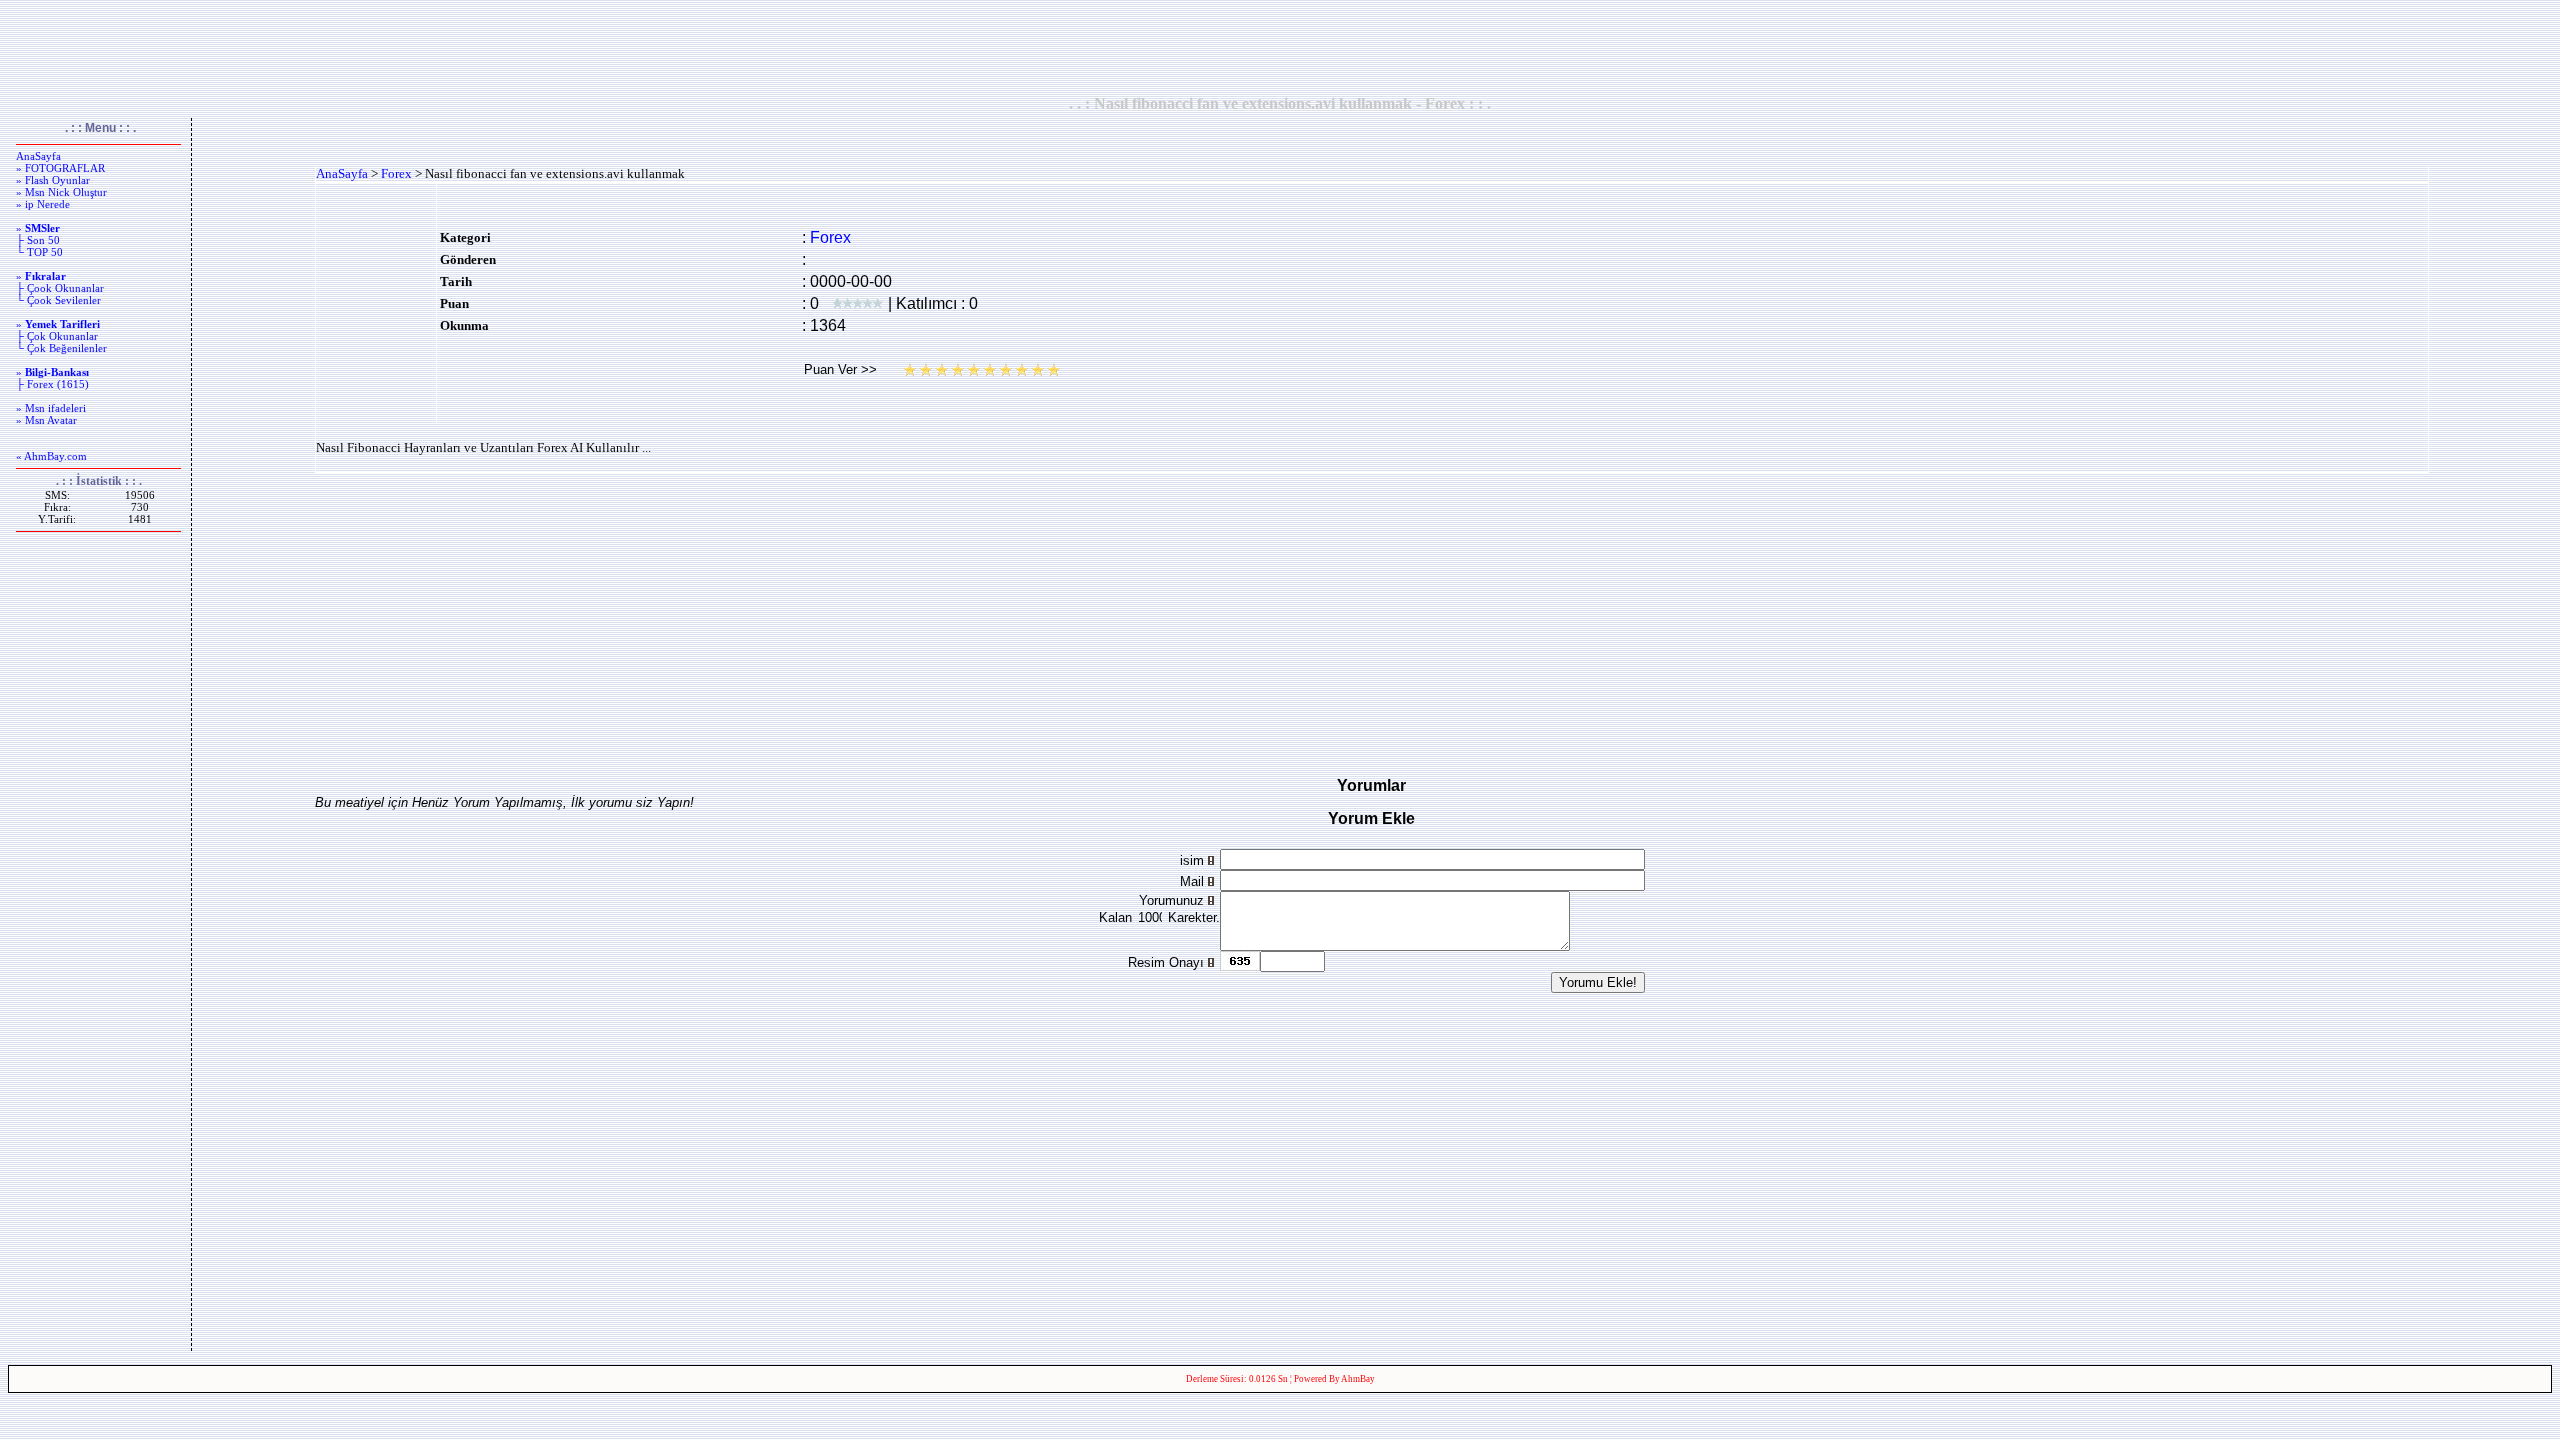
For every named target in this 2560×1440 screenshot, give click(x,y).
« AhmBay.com (51, 456)
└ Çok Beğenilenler (61, 348)
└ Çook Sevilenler (58, 300)
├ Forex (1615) (52, 384)
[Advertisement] (1280, 47)
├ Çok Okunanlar (57, 336)
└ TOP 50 (39, 252)
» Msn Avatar (46, 420)
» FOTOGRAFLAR (60, 168)
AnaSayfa (38, 156)
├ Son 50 (38, 240)
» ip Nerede (43, 204)
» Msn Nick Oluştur (61, 192)
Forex (396, 173)
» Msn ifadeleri (51, 408)
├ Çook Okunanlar (60, 288)
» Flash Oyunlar (53, 180)
